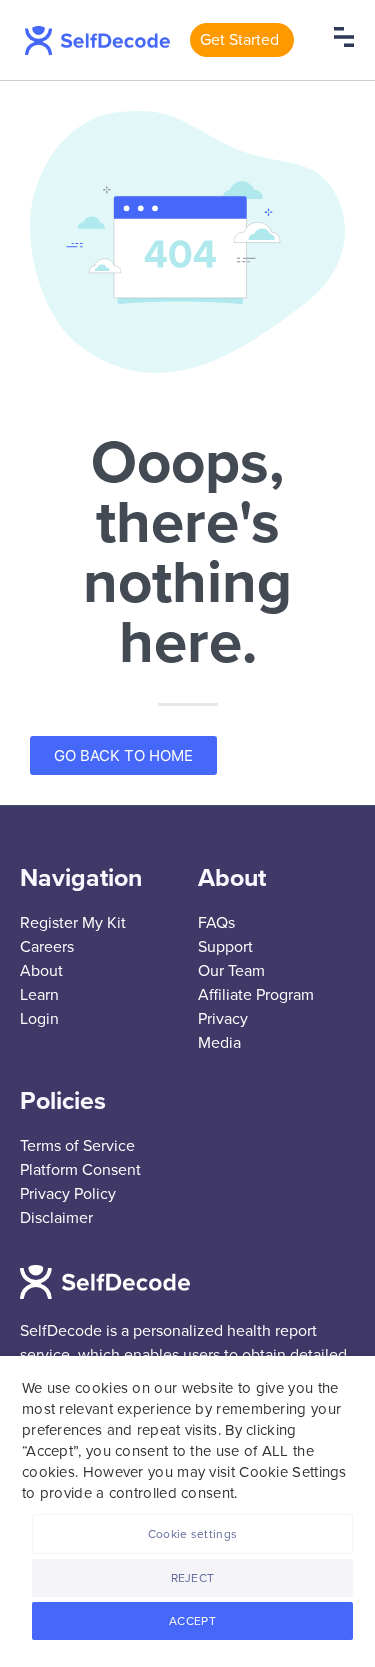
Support (225, 947)
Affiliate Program (256, 995)
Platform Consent (80, 1170)
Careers (47, 947)
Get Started (239, 40)
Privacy (223, 1019)
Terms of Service (77, 1146)
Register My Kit (73, 923)
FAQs (216, 923)
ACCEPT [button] (192, 1621)
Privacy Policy (68, 1194)
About (41, 971)
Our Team (231, 971)
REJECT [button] (193, 1578)
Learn (39, 995)
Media (219, 1043)
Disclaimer (56, 1218)
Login (39, 1019)
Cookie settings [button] (193, 1534)
